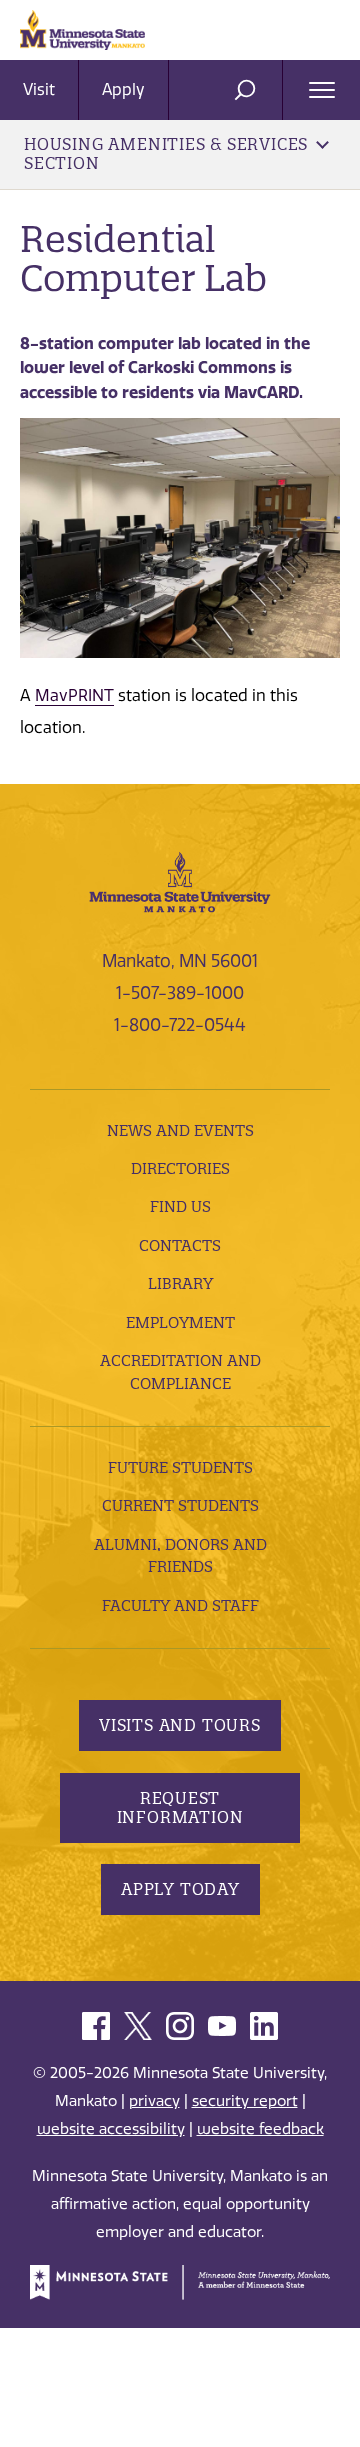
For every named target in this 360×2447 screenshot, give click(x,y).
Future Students (180, 1467)
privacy (154, 2101)
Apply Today (180, 1889)
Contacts (180, 1245)
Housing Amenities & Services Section (166, 153)
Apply (123, 89)
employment (180, 1322)
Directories (180, 1168)
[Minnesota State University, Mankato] (180, 880)
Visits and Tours (180, 1725)
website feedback (260, 2129)
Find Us (180, 1206)
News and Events (180, 1130)
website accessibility (111, 2129)
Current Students (180, 1505)
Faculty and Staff (180, 1605)
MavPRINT (74, 695)
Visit (39, 89)
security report (245, 2101)
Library (180, 1283)
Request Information (180, 1807)
